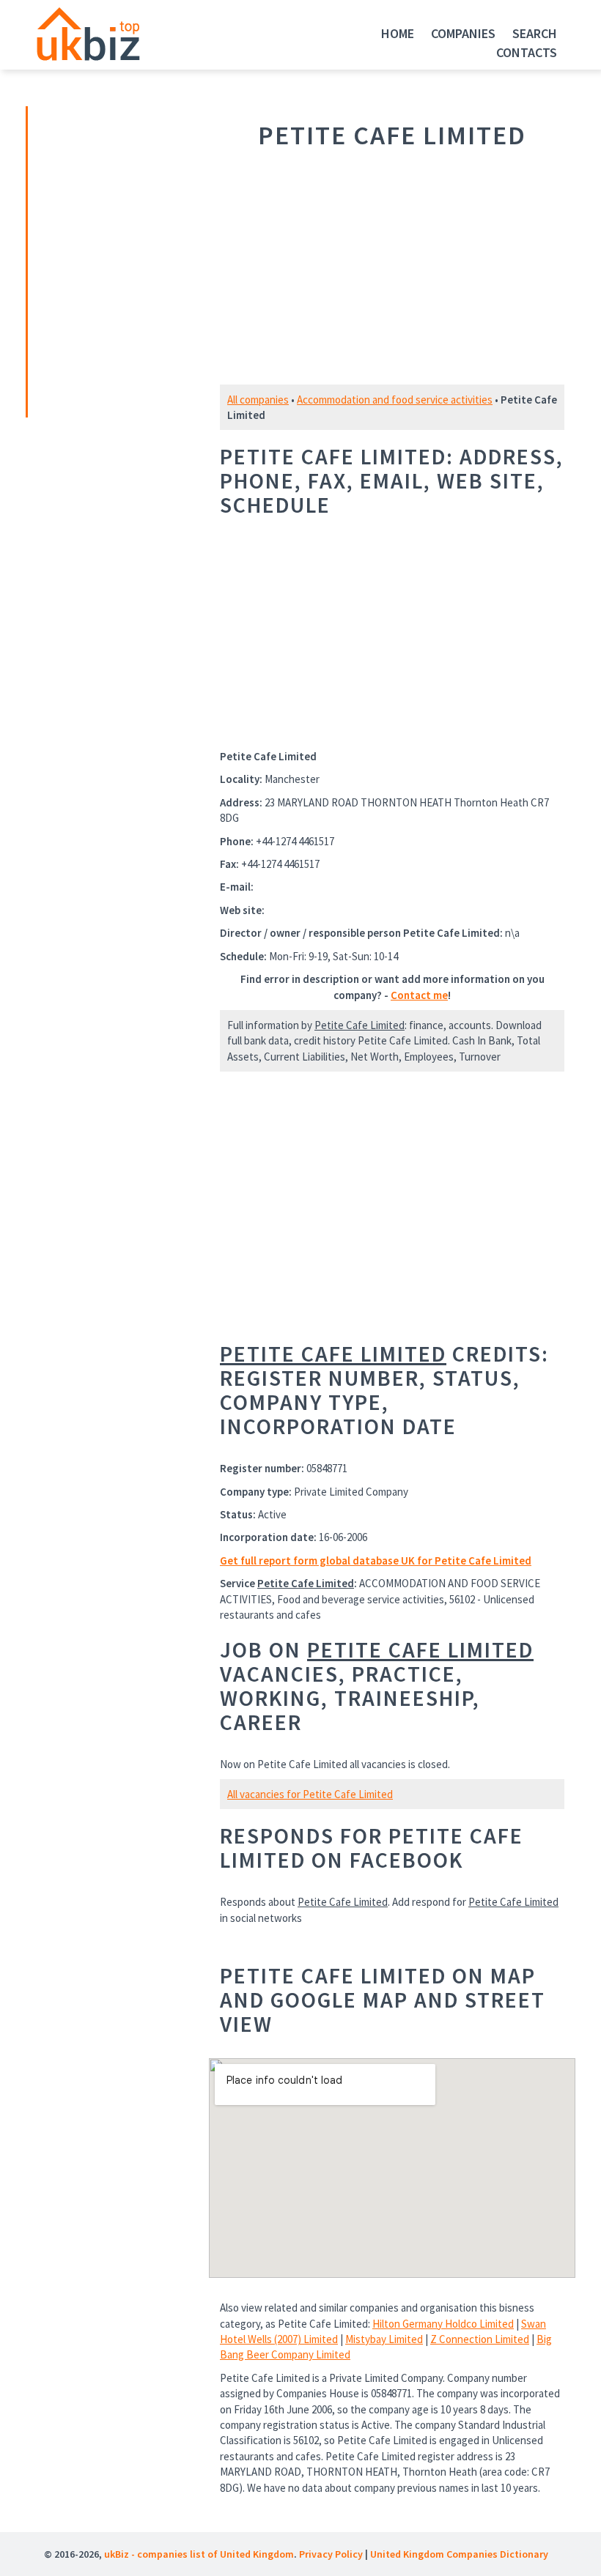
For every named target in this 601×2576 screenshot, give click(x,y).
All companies (258, 400)
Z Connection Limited (480, 2339)
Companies (463, 33)
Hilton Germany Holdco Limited (443, 2324)
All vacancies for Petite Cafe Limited (310, 1794)
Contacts (527, 52)
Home (398, 33)
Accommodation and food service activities (395, 400)
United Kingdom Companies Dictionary (459, 2554)
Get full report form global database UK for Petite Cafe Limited (376, 1560)
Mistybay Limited (384, 2339)
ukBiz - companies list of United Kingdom (199, 2554)
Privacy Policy (331, 2554)
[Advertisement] (130, 260)
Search (535, 33)
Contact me (419, 995)
